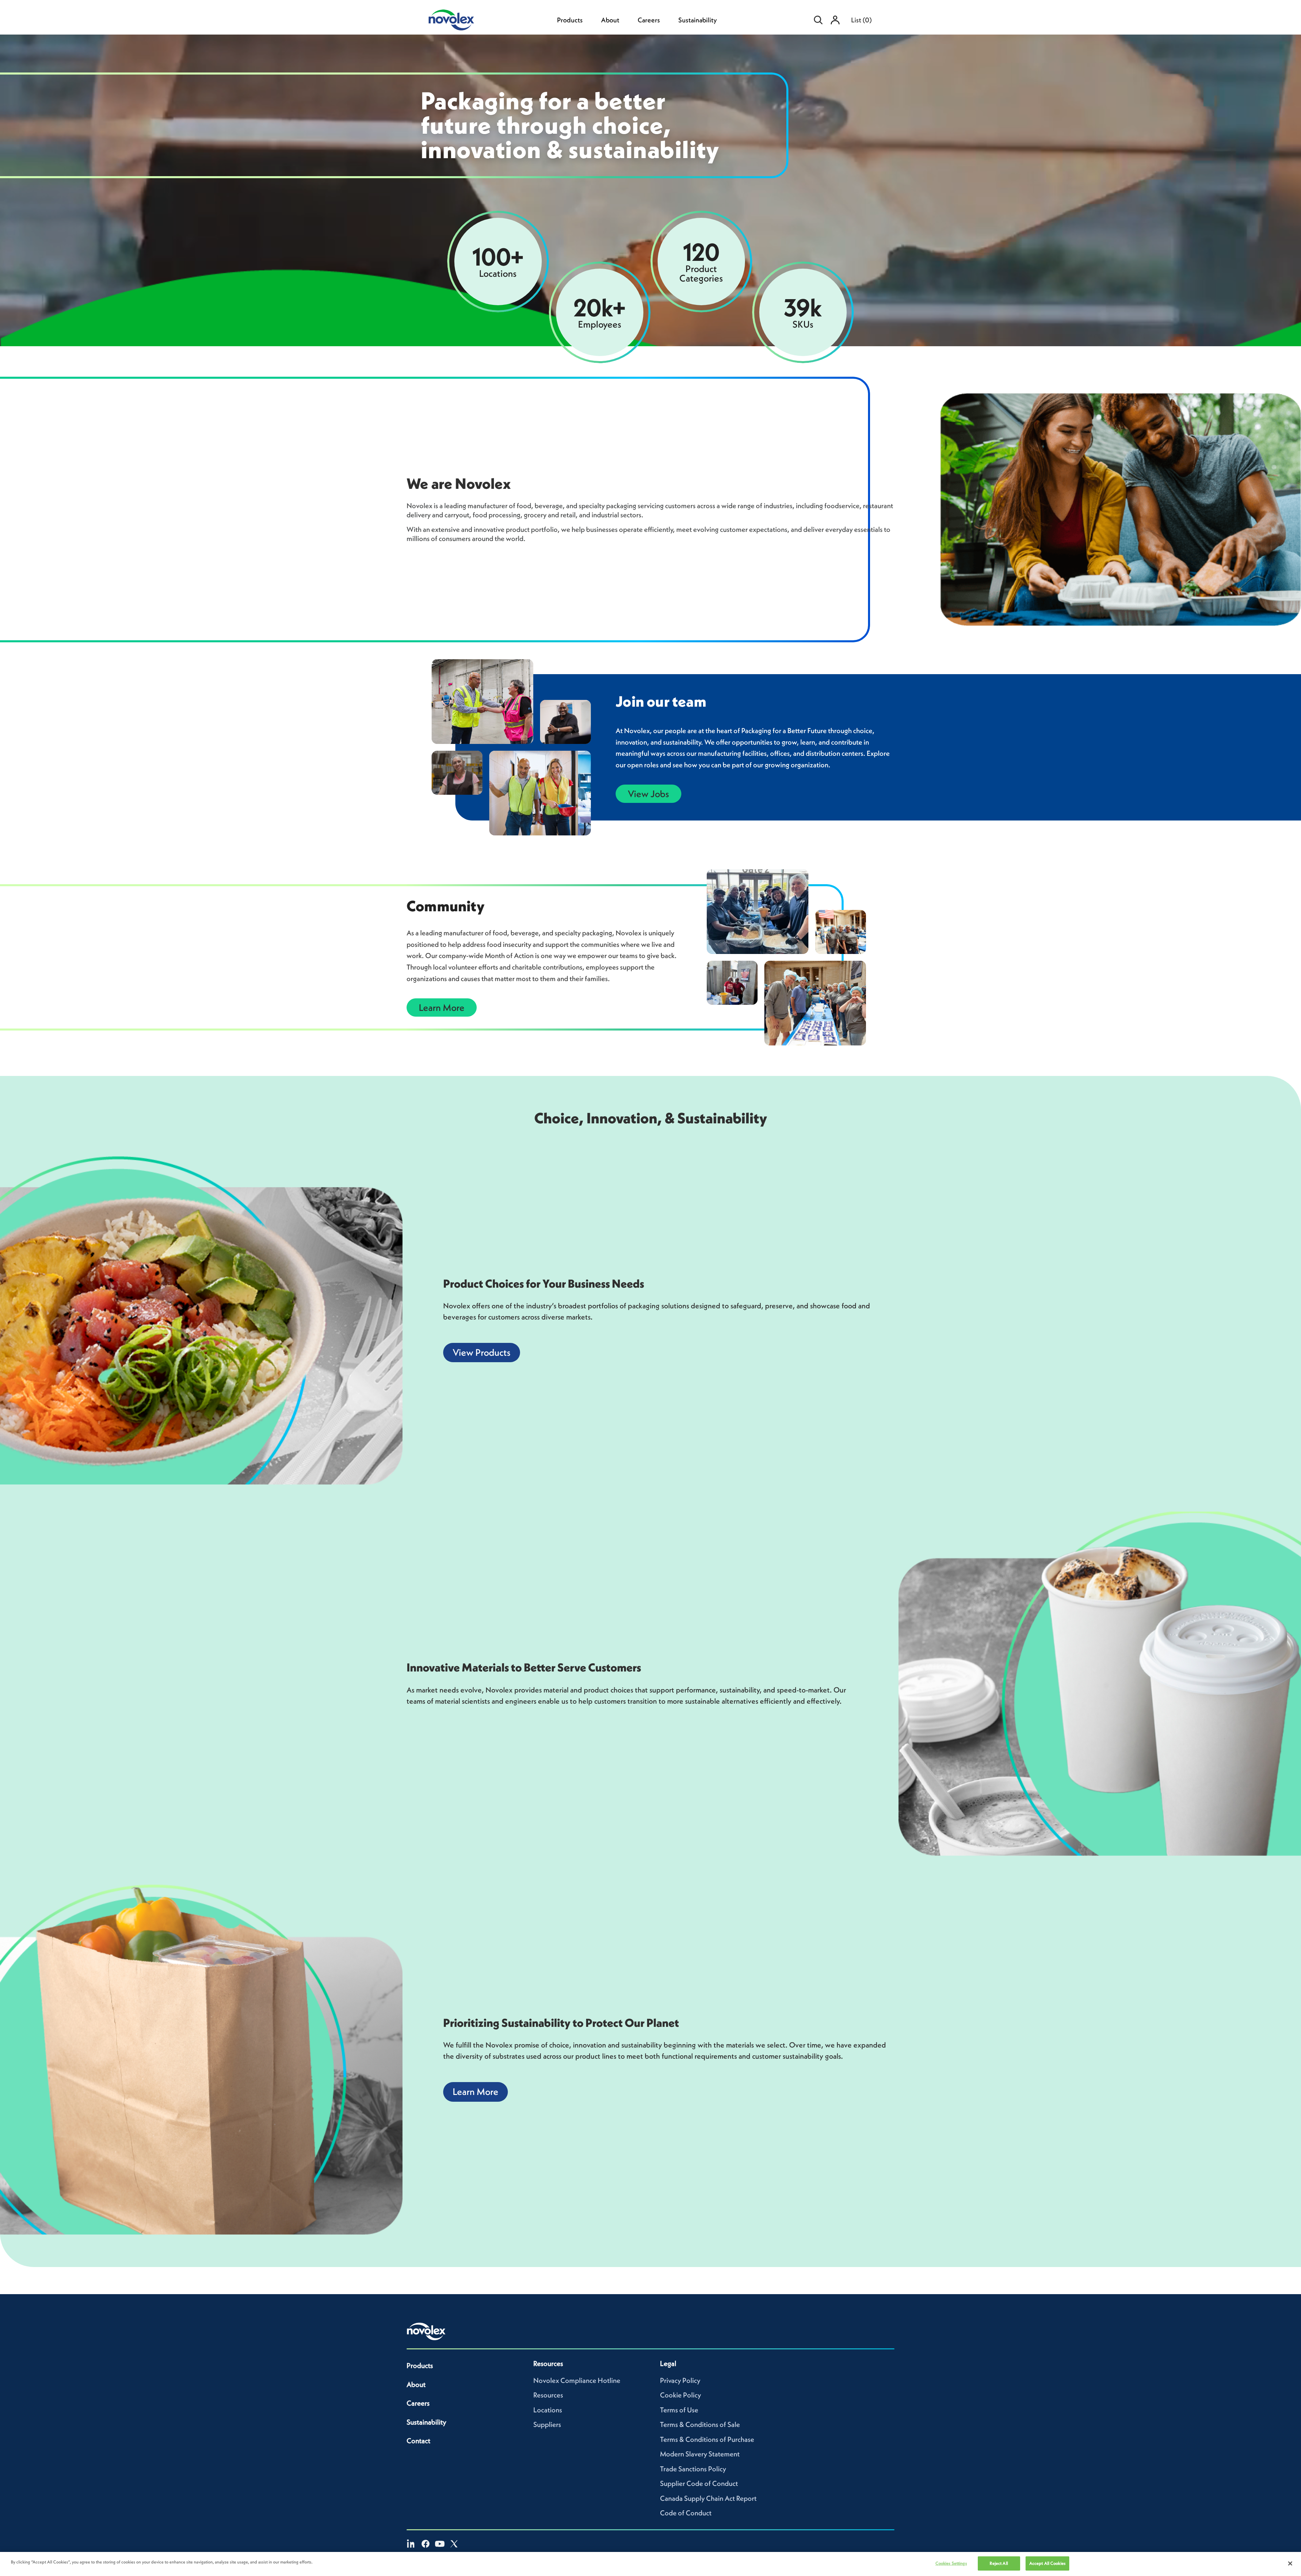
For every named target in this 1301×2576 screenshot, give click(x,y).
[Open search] (818, 20)
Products (570, 20)
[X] (454, 2544)
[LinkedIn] (411, 2544)
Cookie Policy (680, 2395)
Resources (548, 2395)
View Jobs (648, 794)
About (610, 20)
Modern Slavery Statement (700, 2454)
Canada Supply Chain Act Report (708, 2498)
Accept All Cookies (1047, 2563)
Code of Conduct (686, 2513)
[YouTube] (440, 2544)
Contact (418, 2441)
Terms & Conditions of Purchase (707, 2439)
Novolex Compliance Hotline (577, 2380)
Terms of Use (679, 2410)
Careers (649, 20)
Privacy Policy (680, 2380)
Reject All (999, 2563)
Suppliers (547, 2424)
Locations (548, 2410)
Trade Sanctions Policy (693, 2469)
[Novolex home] (426, 2331)
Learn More (442, 1007)
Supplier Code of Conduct (699, 2483)
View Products (482, 1352)
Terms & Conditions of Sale (700, 2424)
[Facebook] (426, 2544)
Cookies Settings (951, 2563)
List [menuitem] (861, 20)
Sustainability (698, 20)
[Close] (1290, 2563)
